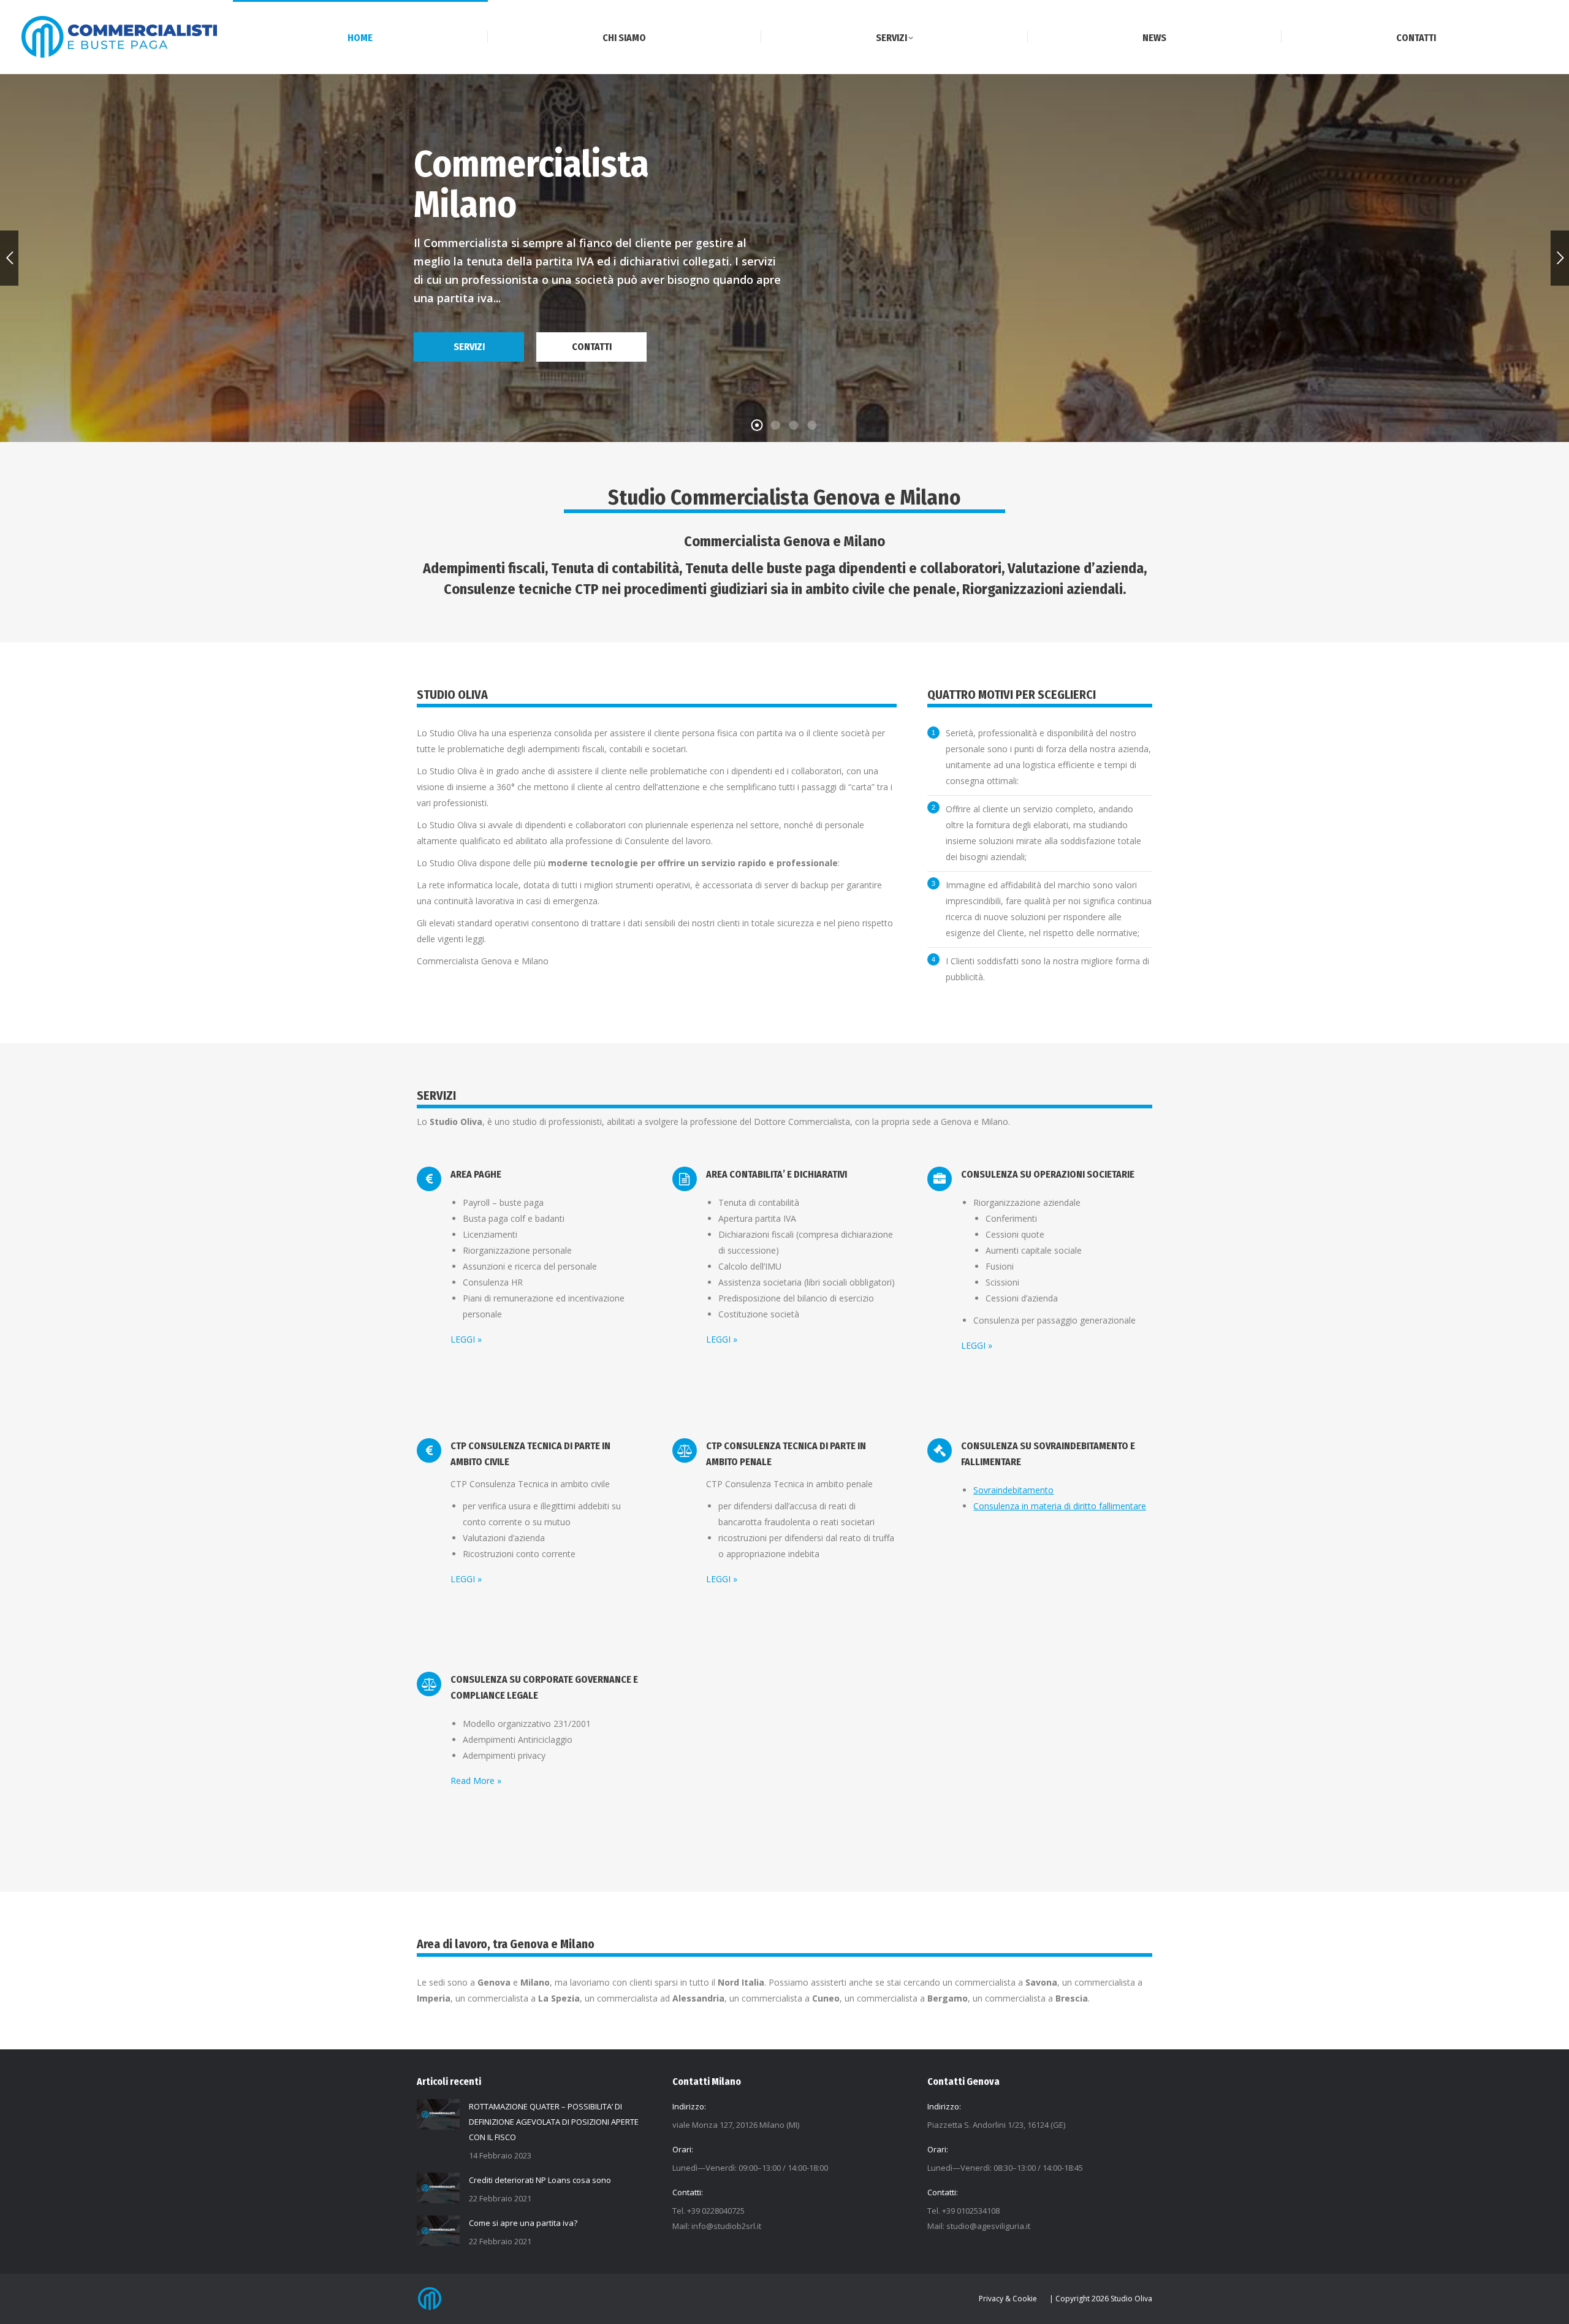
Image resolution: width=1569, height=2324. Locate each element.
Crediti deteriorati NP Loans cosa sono (540, 2180)
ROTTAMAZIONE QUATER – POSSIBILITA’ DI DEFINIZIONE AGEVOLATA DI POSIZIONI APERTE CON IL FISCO (554, 2122)
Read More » (476, 1781)
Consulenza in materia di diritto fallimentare (1060, 1506)
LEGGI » (466, 1339)
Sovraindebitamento (1013, 1490)
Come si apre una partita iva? (523, 2223)
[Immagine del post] (438, 2114)
